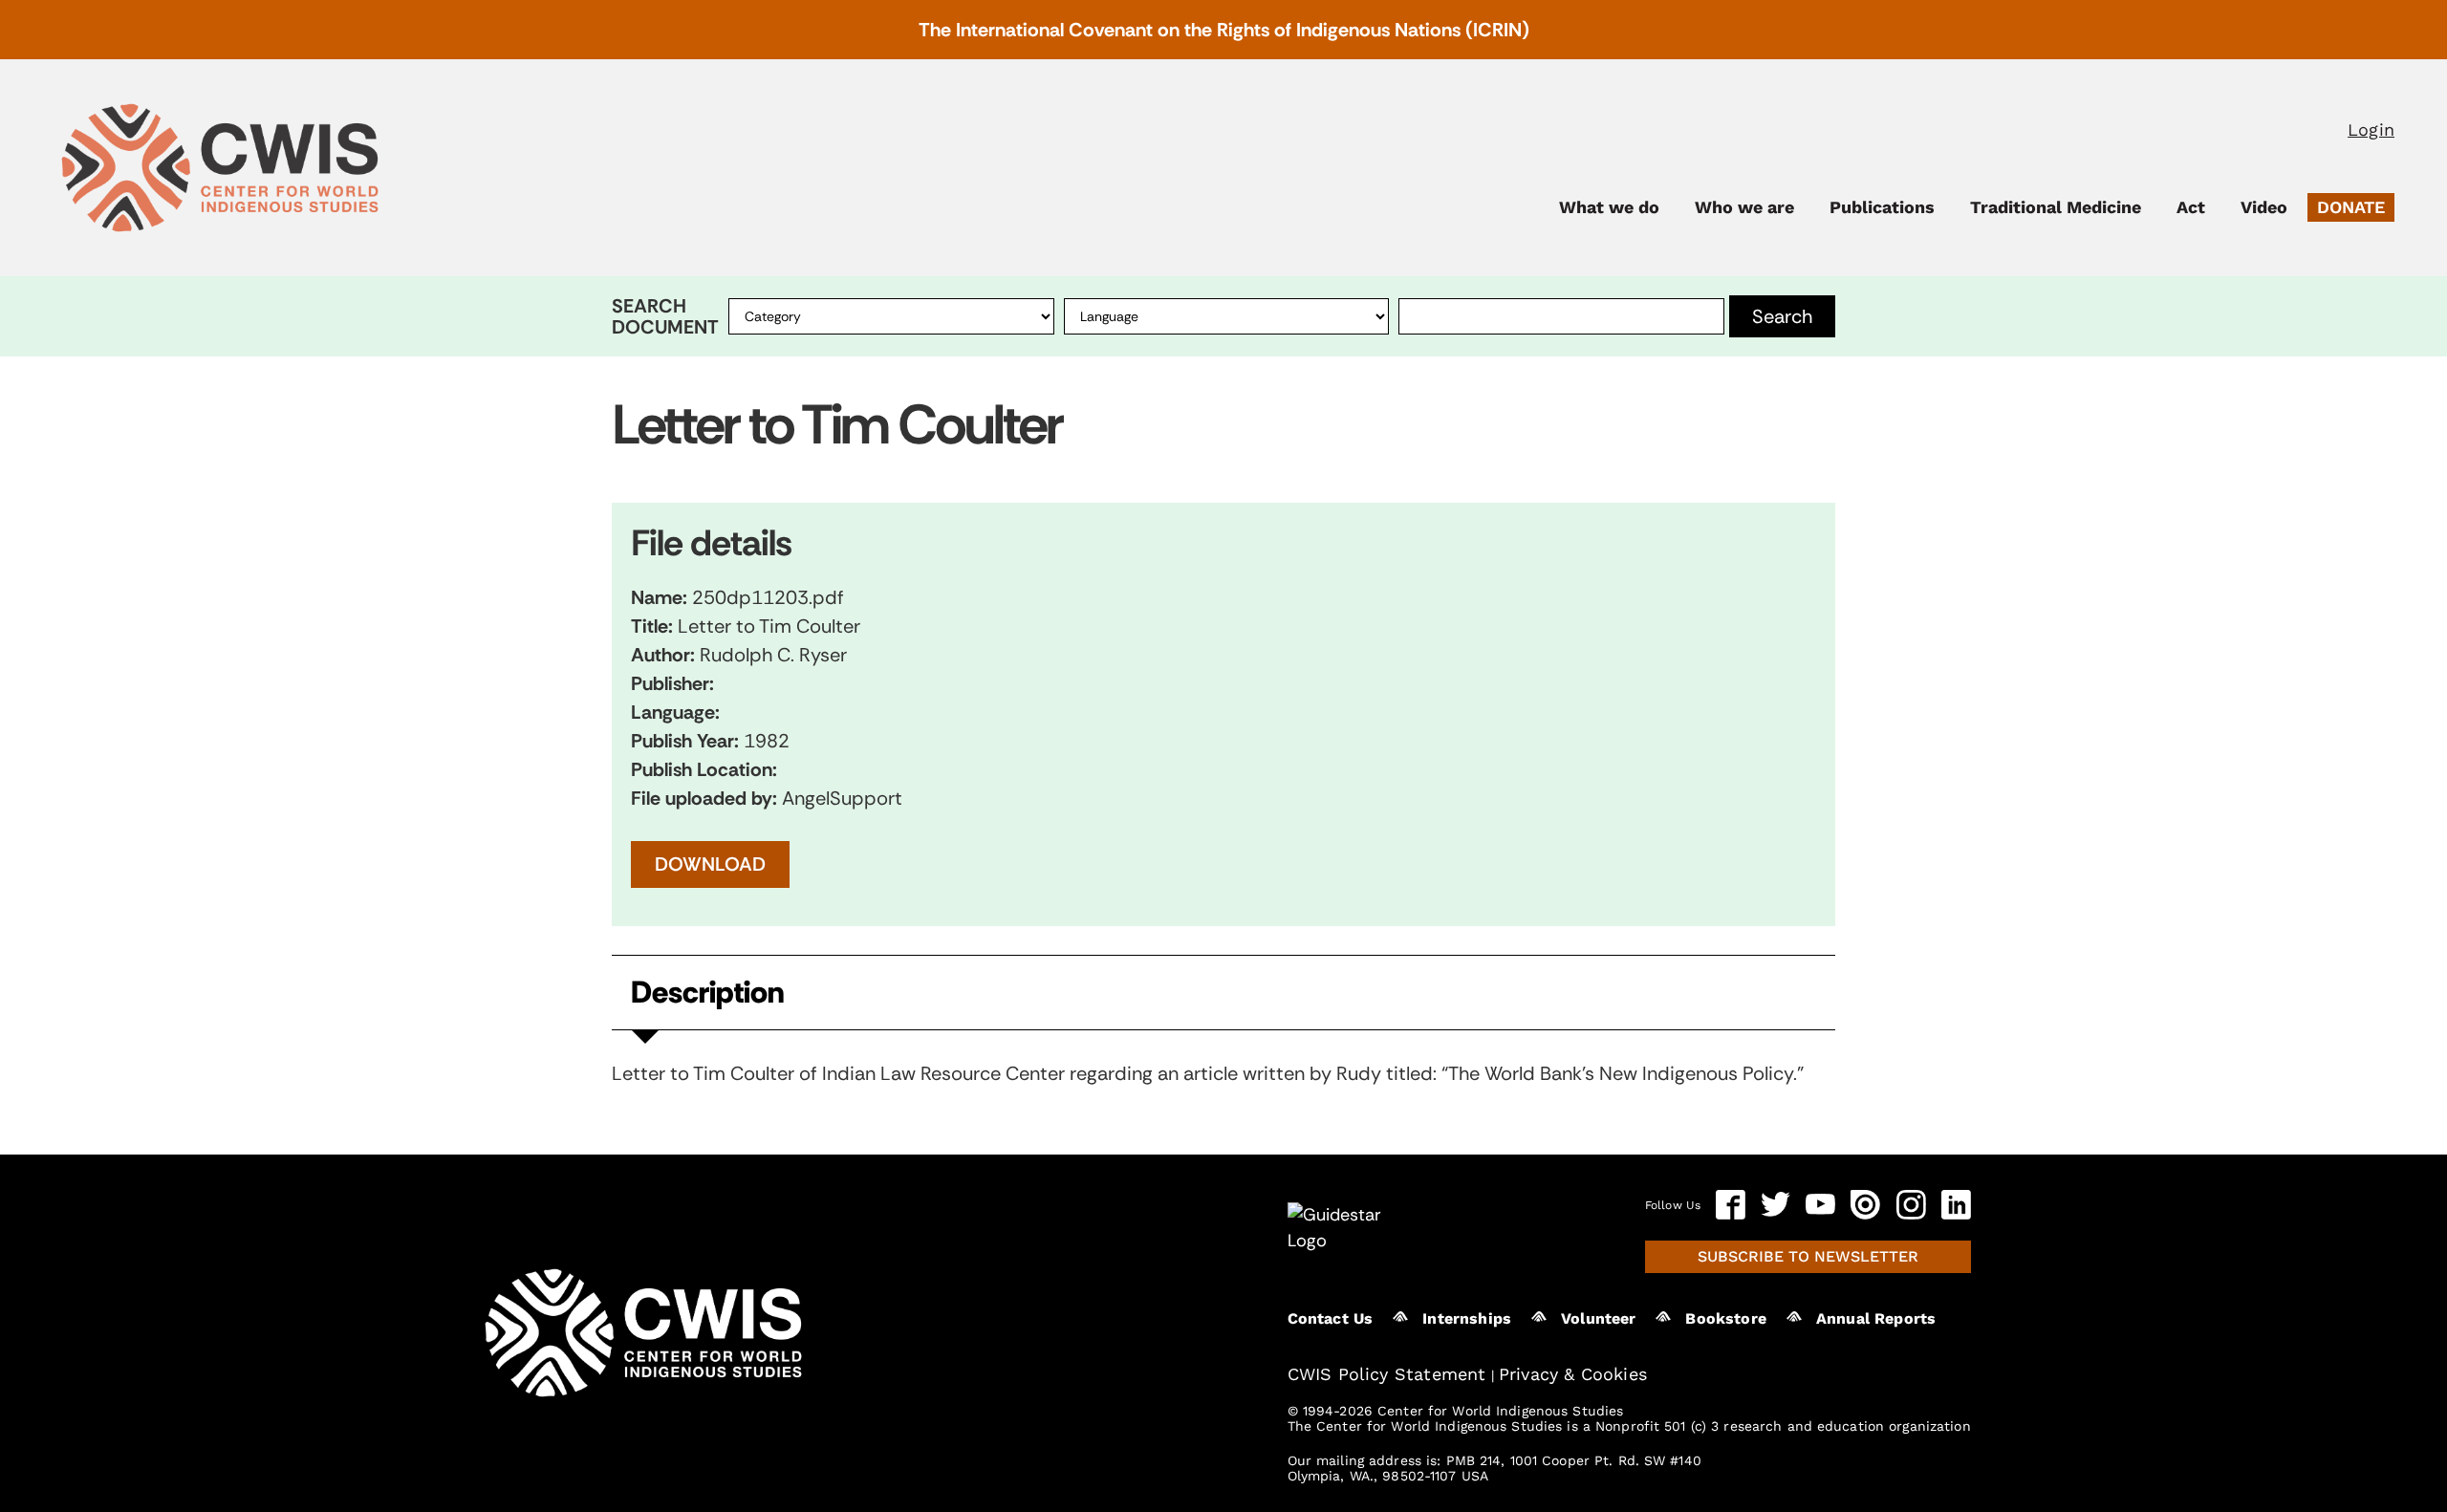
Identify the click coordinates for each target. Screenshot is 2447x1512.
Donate (2351, 207)
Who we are (1744, 207)
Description (707, 993)
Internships (1467, 1318)
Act (2191, 207)
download (710, 864)
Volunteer (1598, 1318)
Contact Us (1331, 1318)
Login (2371, 130)
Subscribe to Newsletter (1808, 1256)
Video (2264, 207)
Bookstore (1725, 1318)
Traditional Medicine (2056, 207)
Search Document (665, 316)
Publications (1882, 207)
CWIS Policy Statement (1387, 1374)
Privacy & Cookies (1573, 1374)
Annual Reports (1876, 1318)
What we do (1609, 207)
